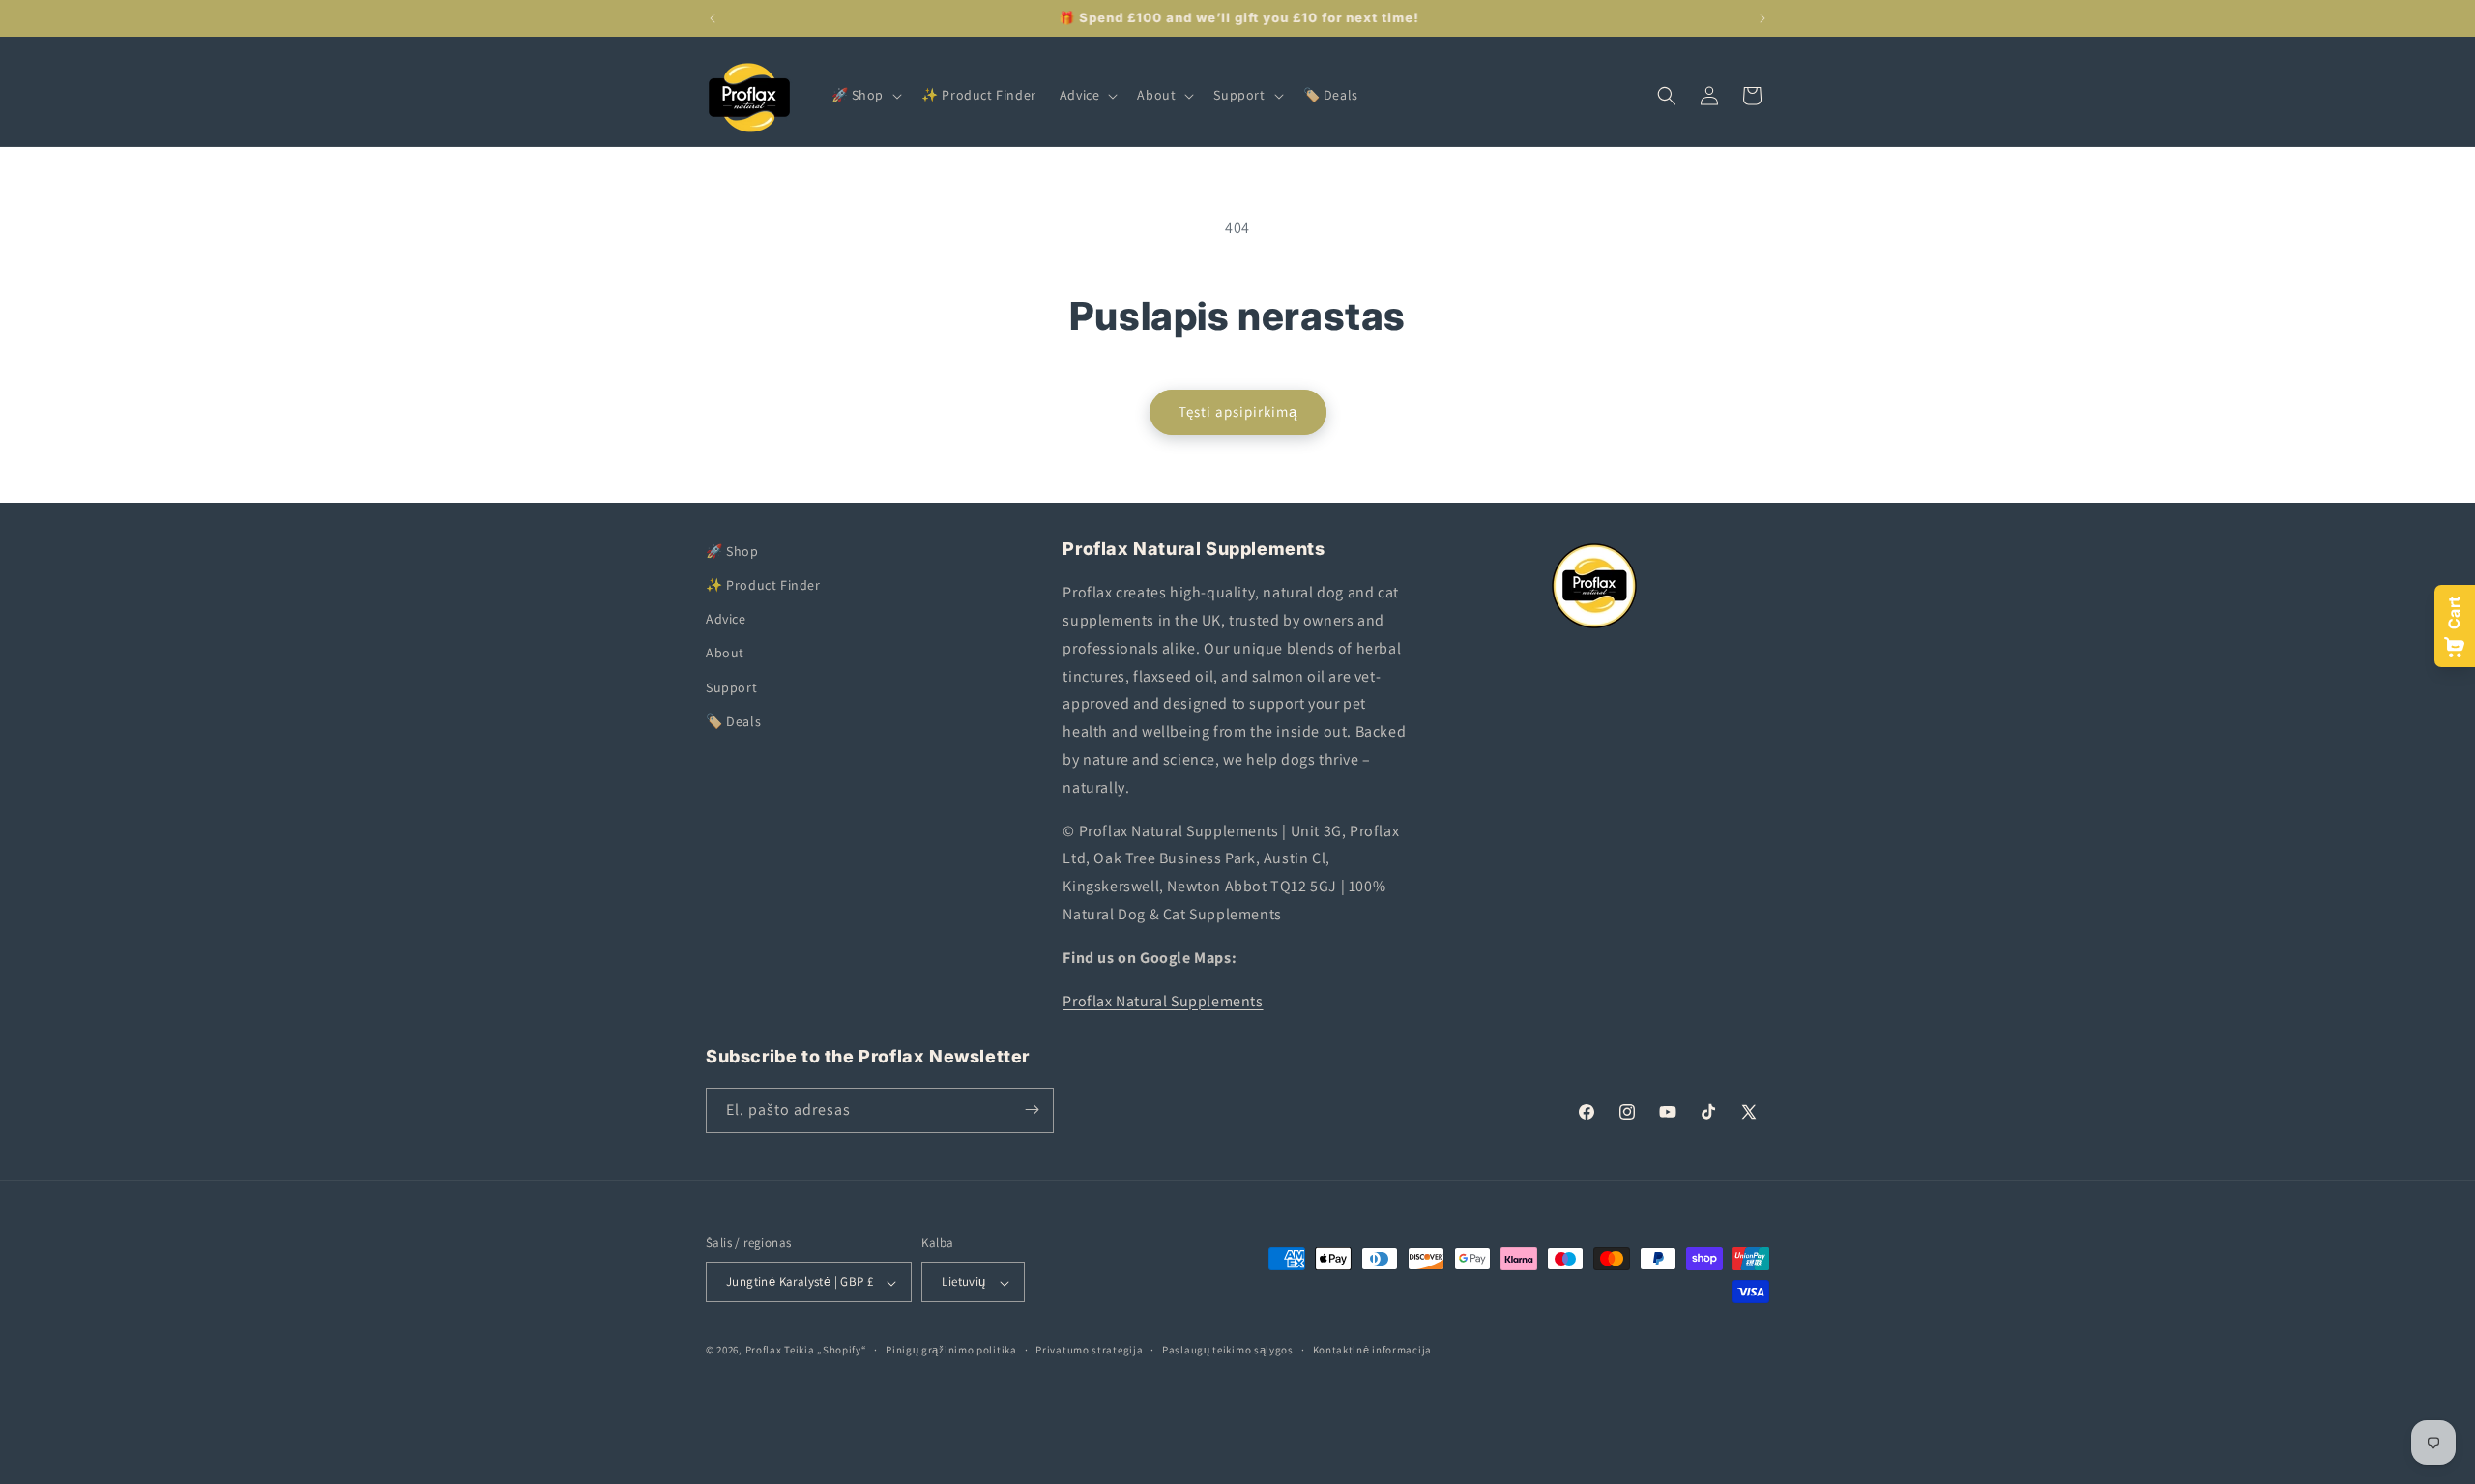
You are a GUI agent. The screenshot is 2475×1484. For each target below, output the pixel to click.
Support (731, 687)
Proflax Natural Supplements (1163, 1001)
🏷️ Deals (733, 721)
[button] (865, 95)
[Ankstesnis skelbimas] (713, 18)
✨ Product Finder (763, 585)
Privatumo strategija (1089, 1350)
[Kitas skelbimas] (1762, 18)
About (725, 654)
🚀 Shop (732, 551)
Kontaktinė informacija (1372, 1350)
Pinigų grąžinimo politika (951, 1350)
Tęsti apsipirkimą (1238, 411)
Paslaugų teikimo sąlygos (1228, 1350)
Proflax (764, 1351)
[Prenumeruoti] (1032, 1109)
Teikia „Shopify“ (825, 1351)
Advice (726, 620)
